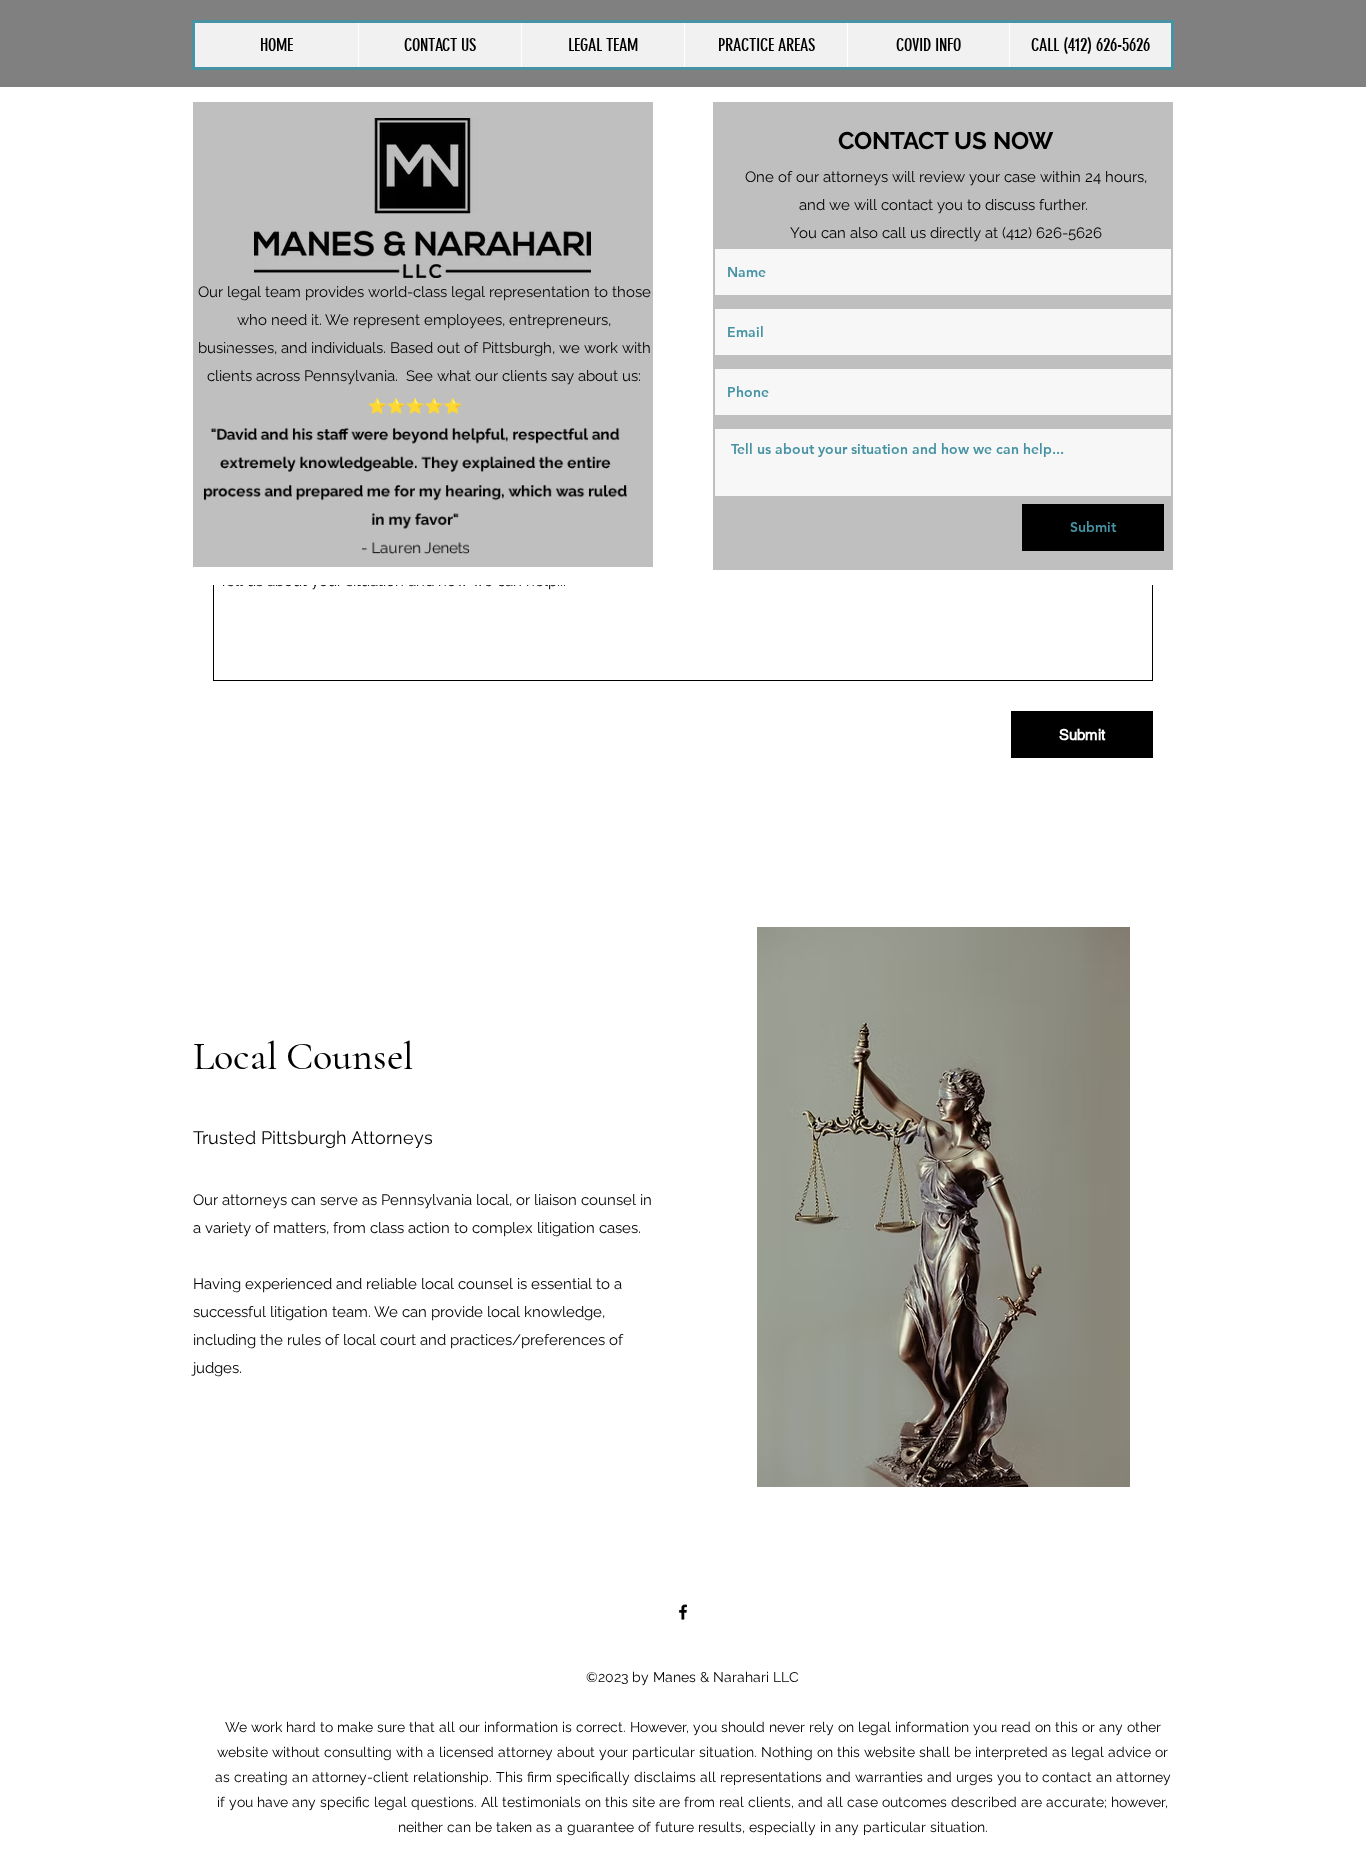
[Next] (625, 334)
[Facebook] (683, 1612)
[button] (765, 45)
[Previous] (221, 334)
